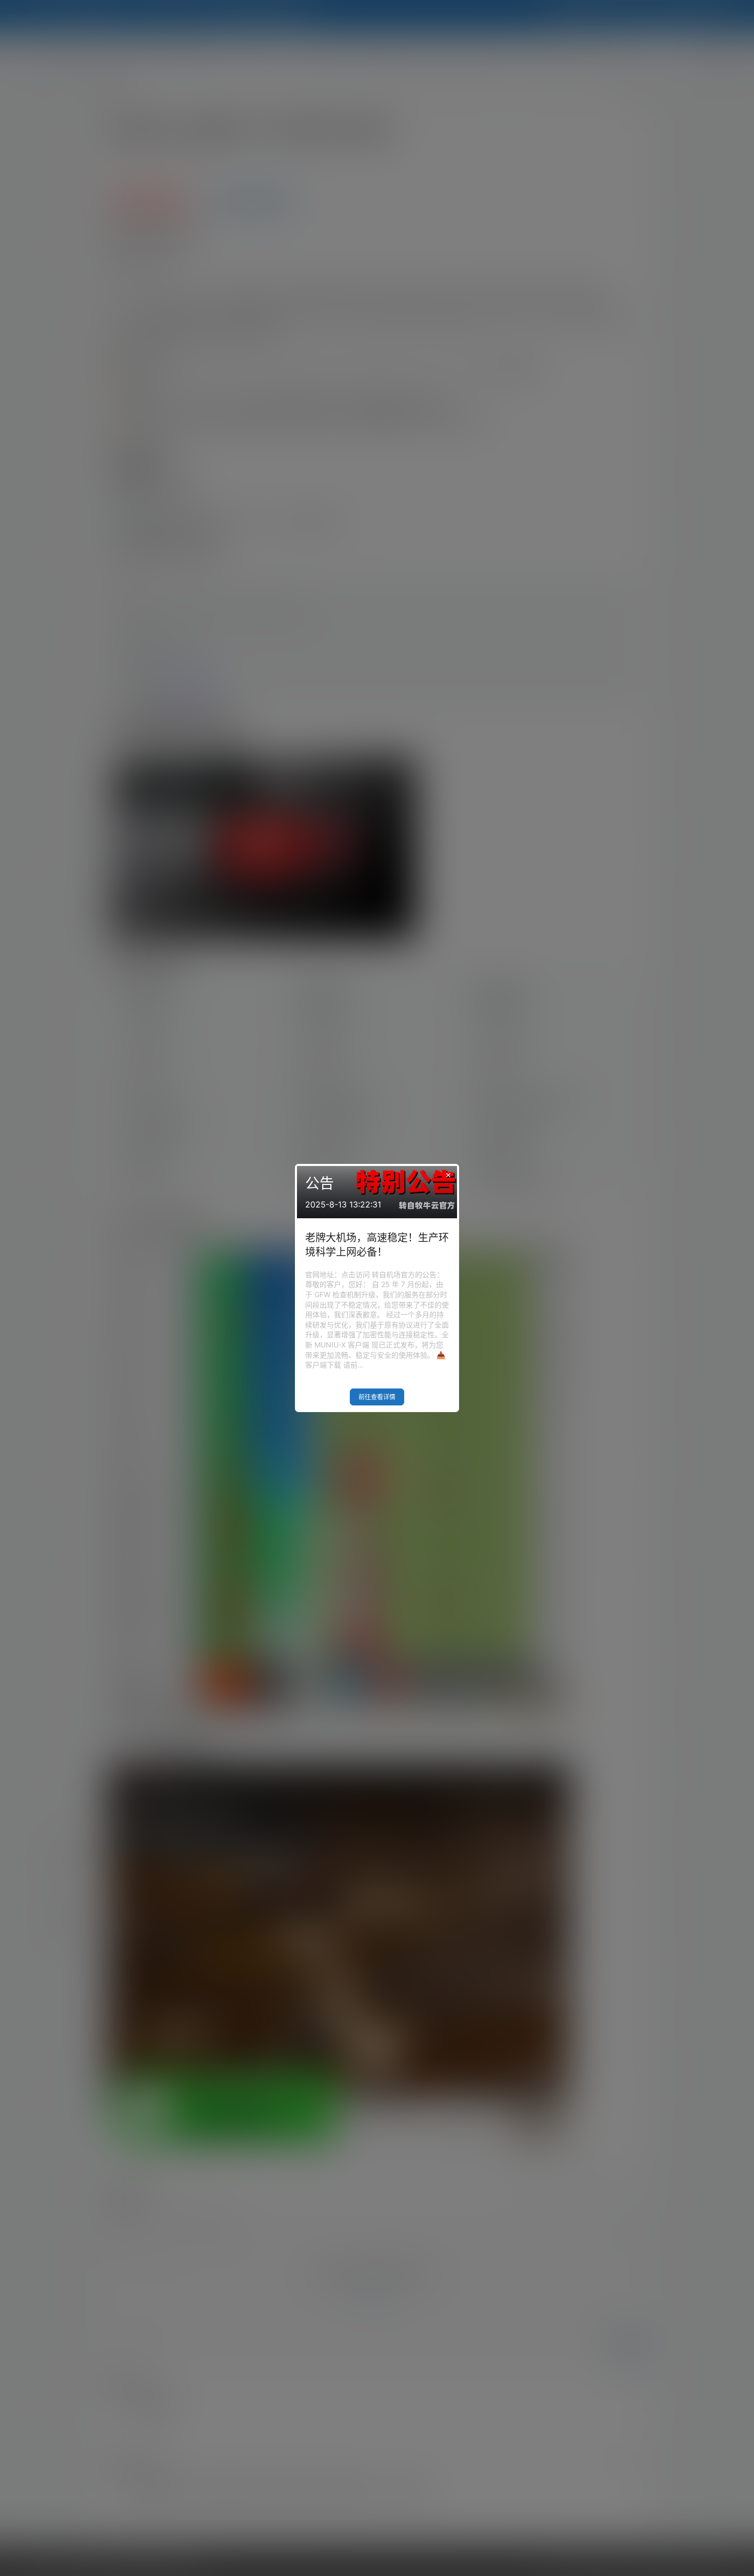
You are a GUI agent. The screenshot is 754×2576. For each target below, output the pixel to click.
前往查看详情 (377, 1397)
